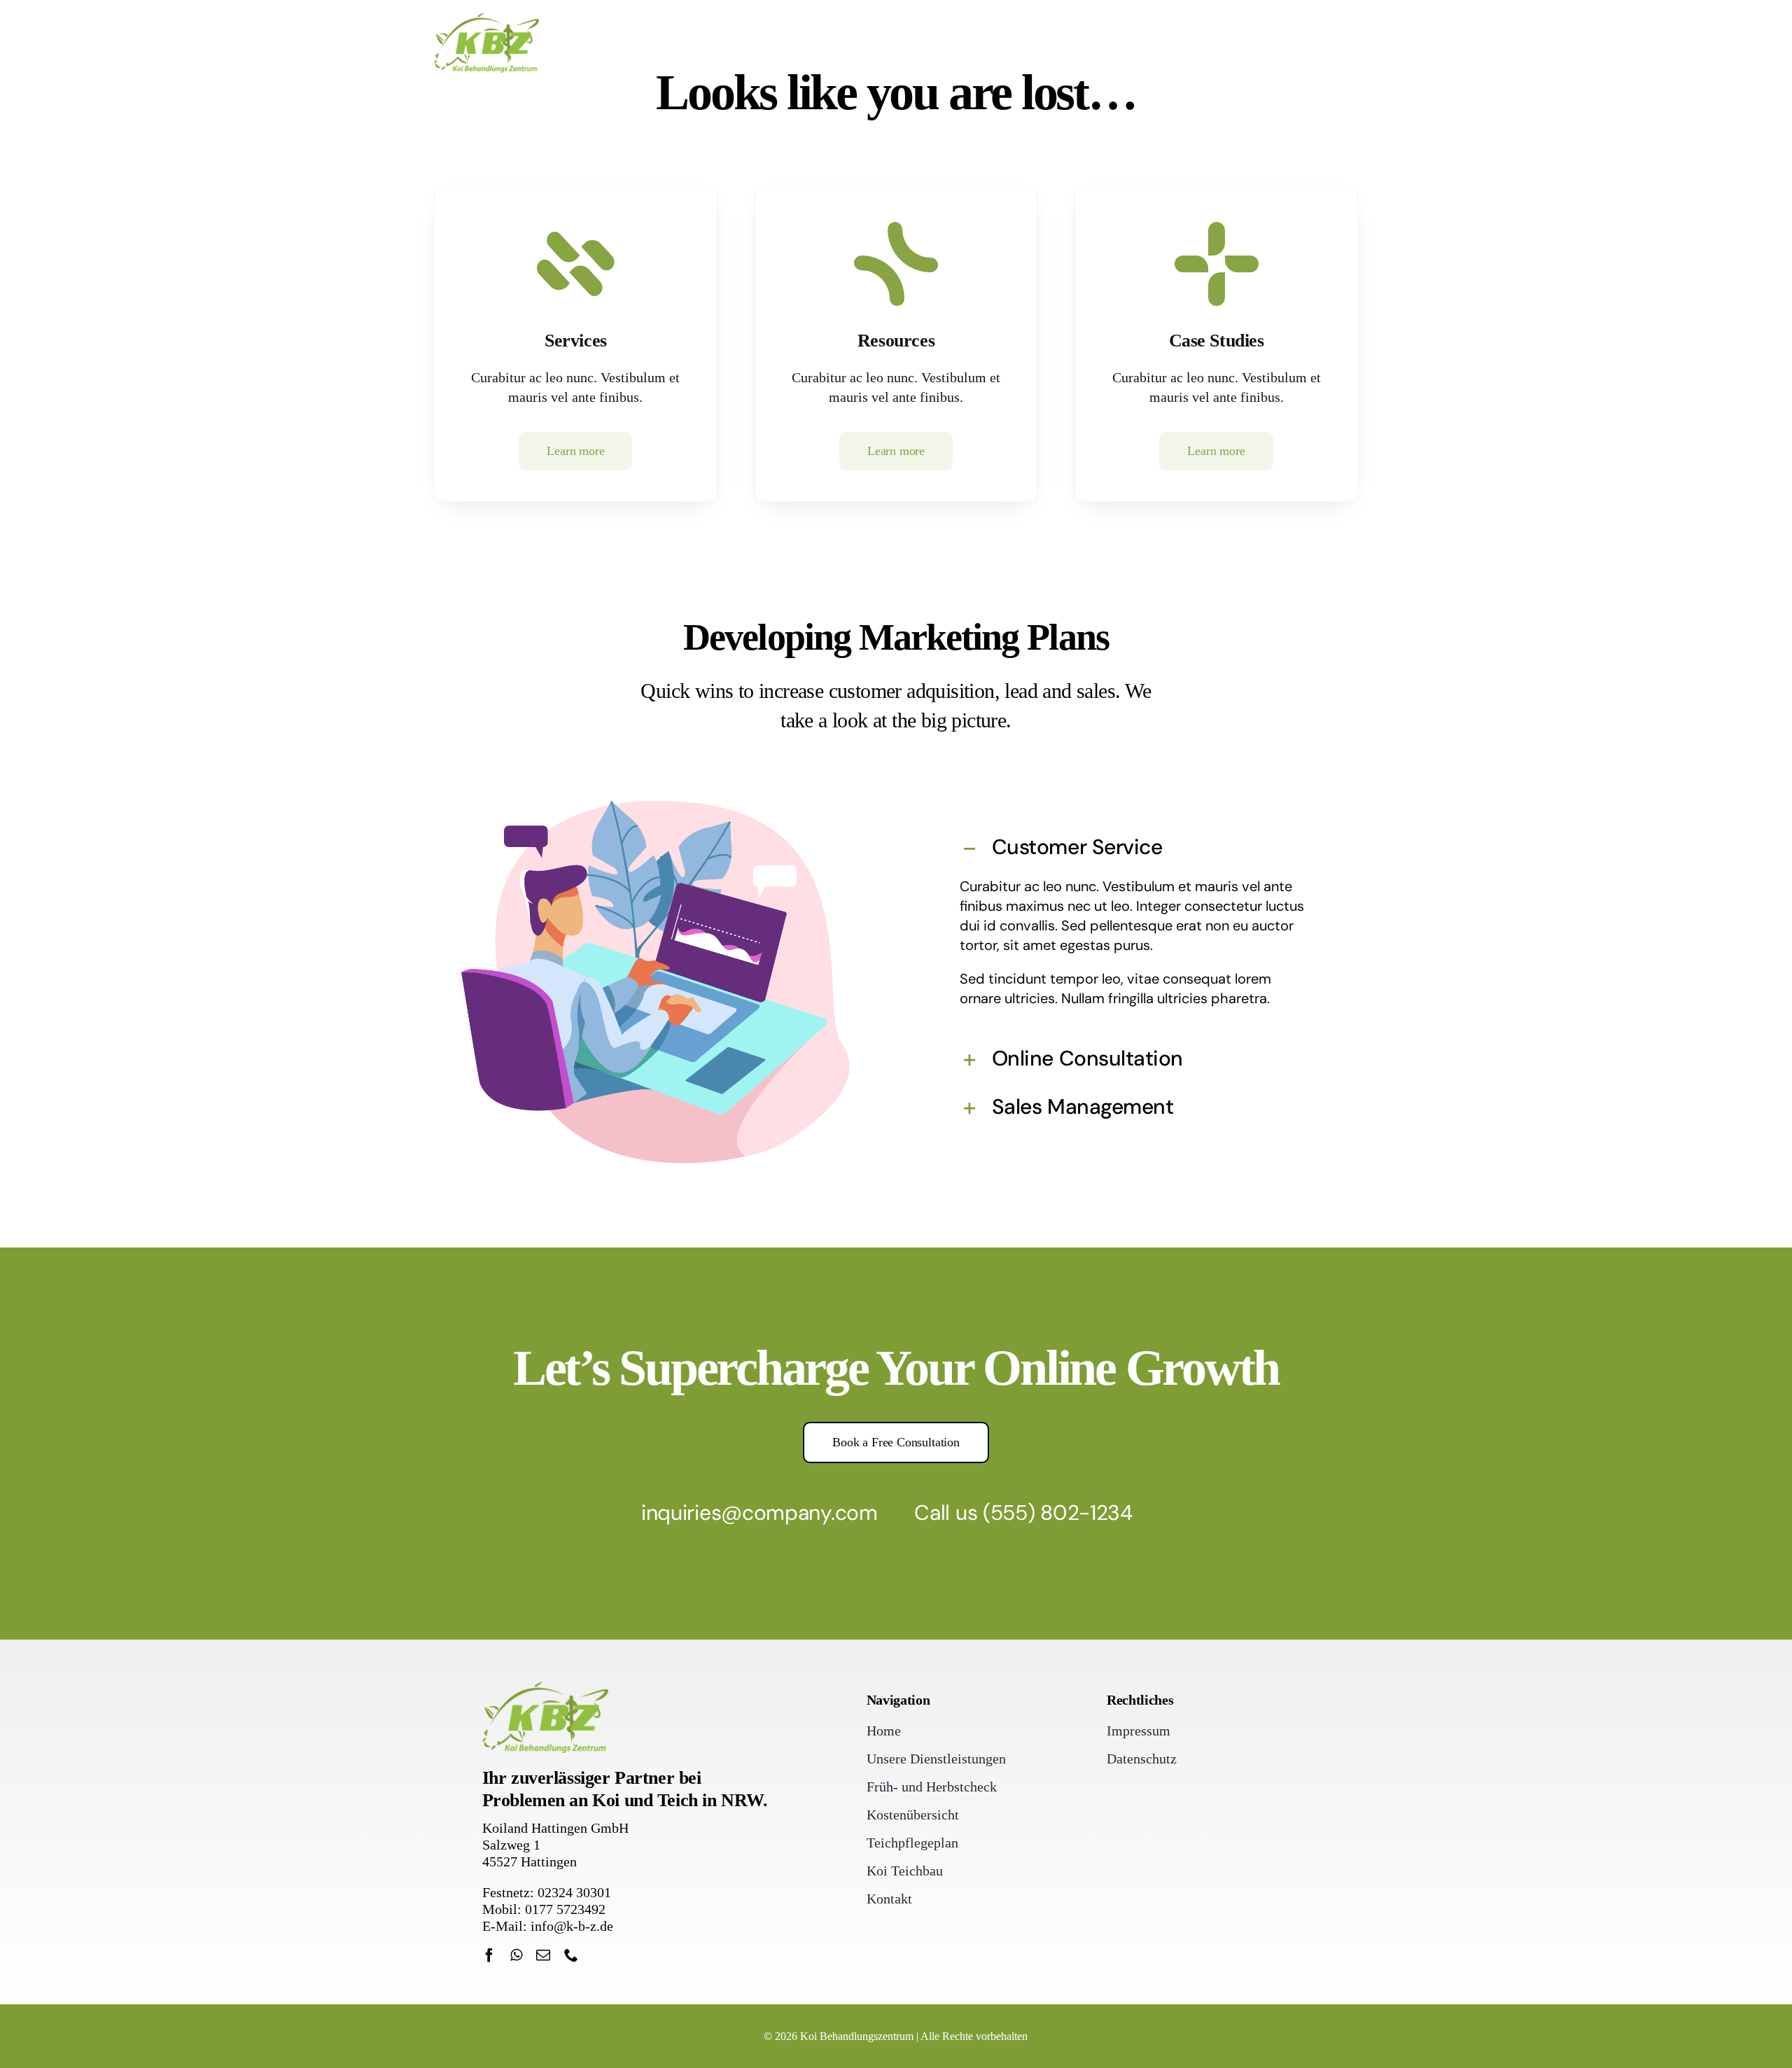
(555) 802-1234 (1058, 1512)
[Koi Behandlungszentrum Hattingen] (486, 20)
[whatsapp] (516, 1955)
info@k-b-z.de (572, 1926)
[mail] (543, 1955)
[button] (1136, 849)
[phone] (571, 1955)
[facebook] (489, 1955)
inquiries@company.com (759, 1512)
